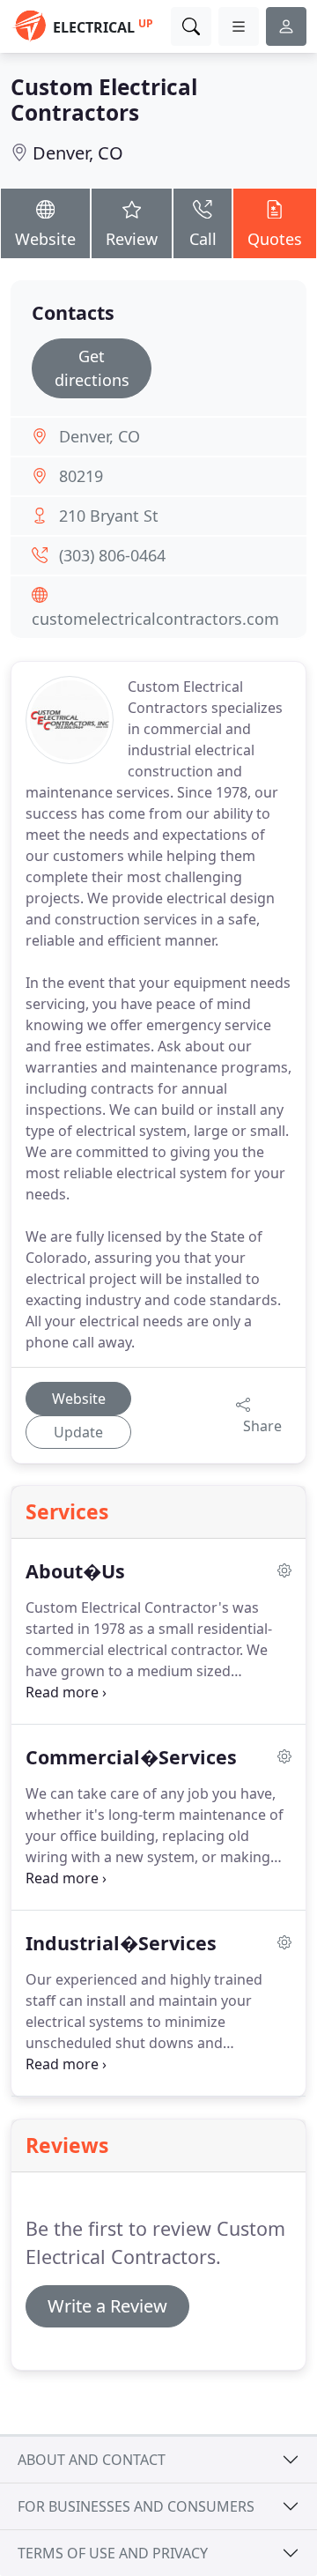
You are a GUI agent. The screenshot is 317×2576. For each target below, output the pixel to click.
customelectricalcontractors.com (155, 619)
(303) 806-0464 (112, 555)
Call (203, 239)
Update (78, 1432)
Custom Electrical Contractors (104, 100)
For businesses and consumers (136, 2506)
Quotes (275, 239)
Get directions (92, 368)
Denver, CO (78, 153)
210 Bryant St (109, 516)
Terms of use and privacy (113, 2553)
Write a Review (107, 2306)
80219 (81, 476)
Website (45, 239)
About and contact (92, 2460)
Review (132, 239)
